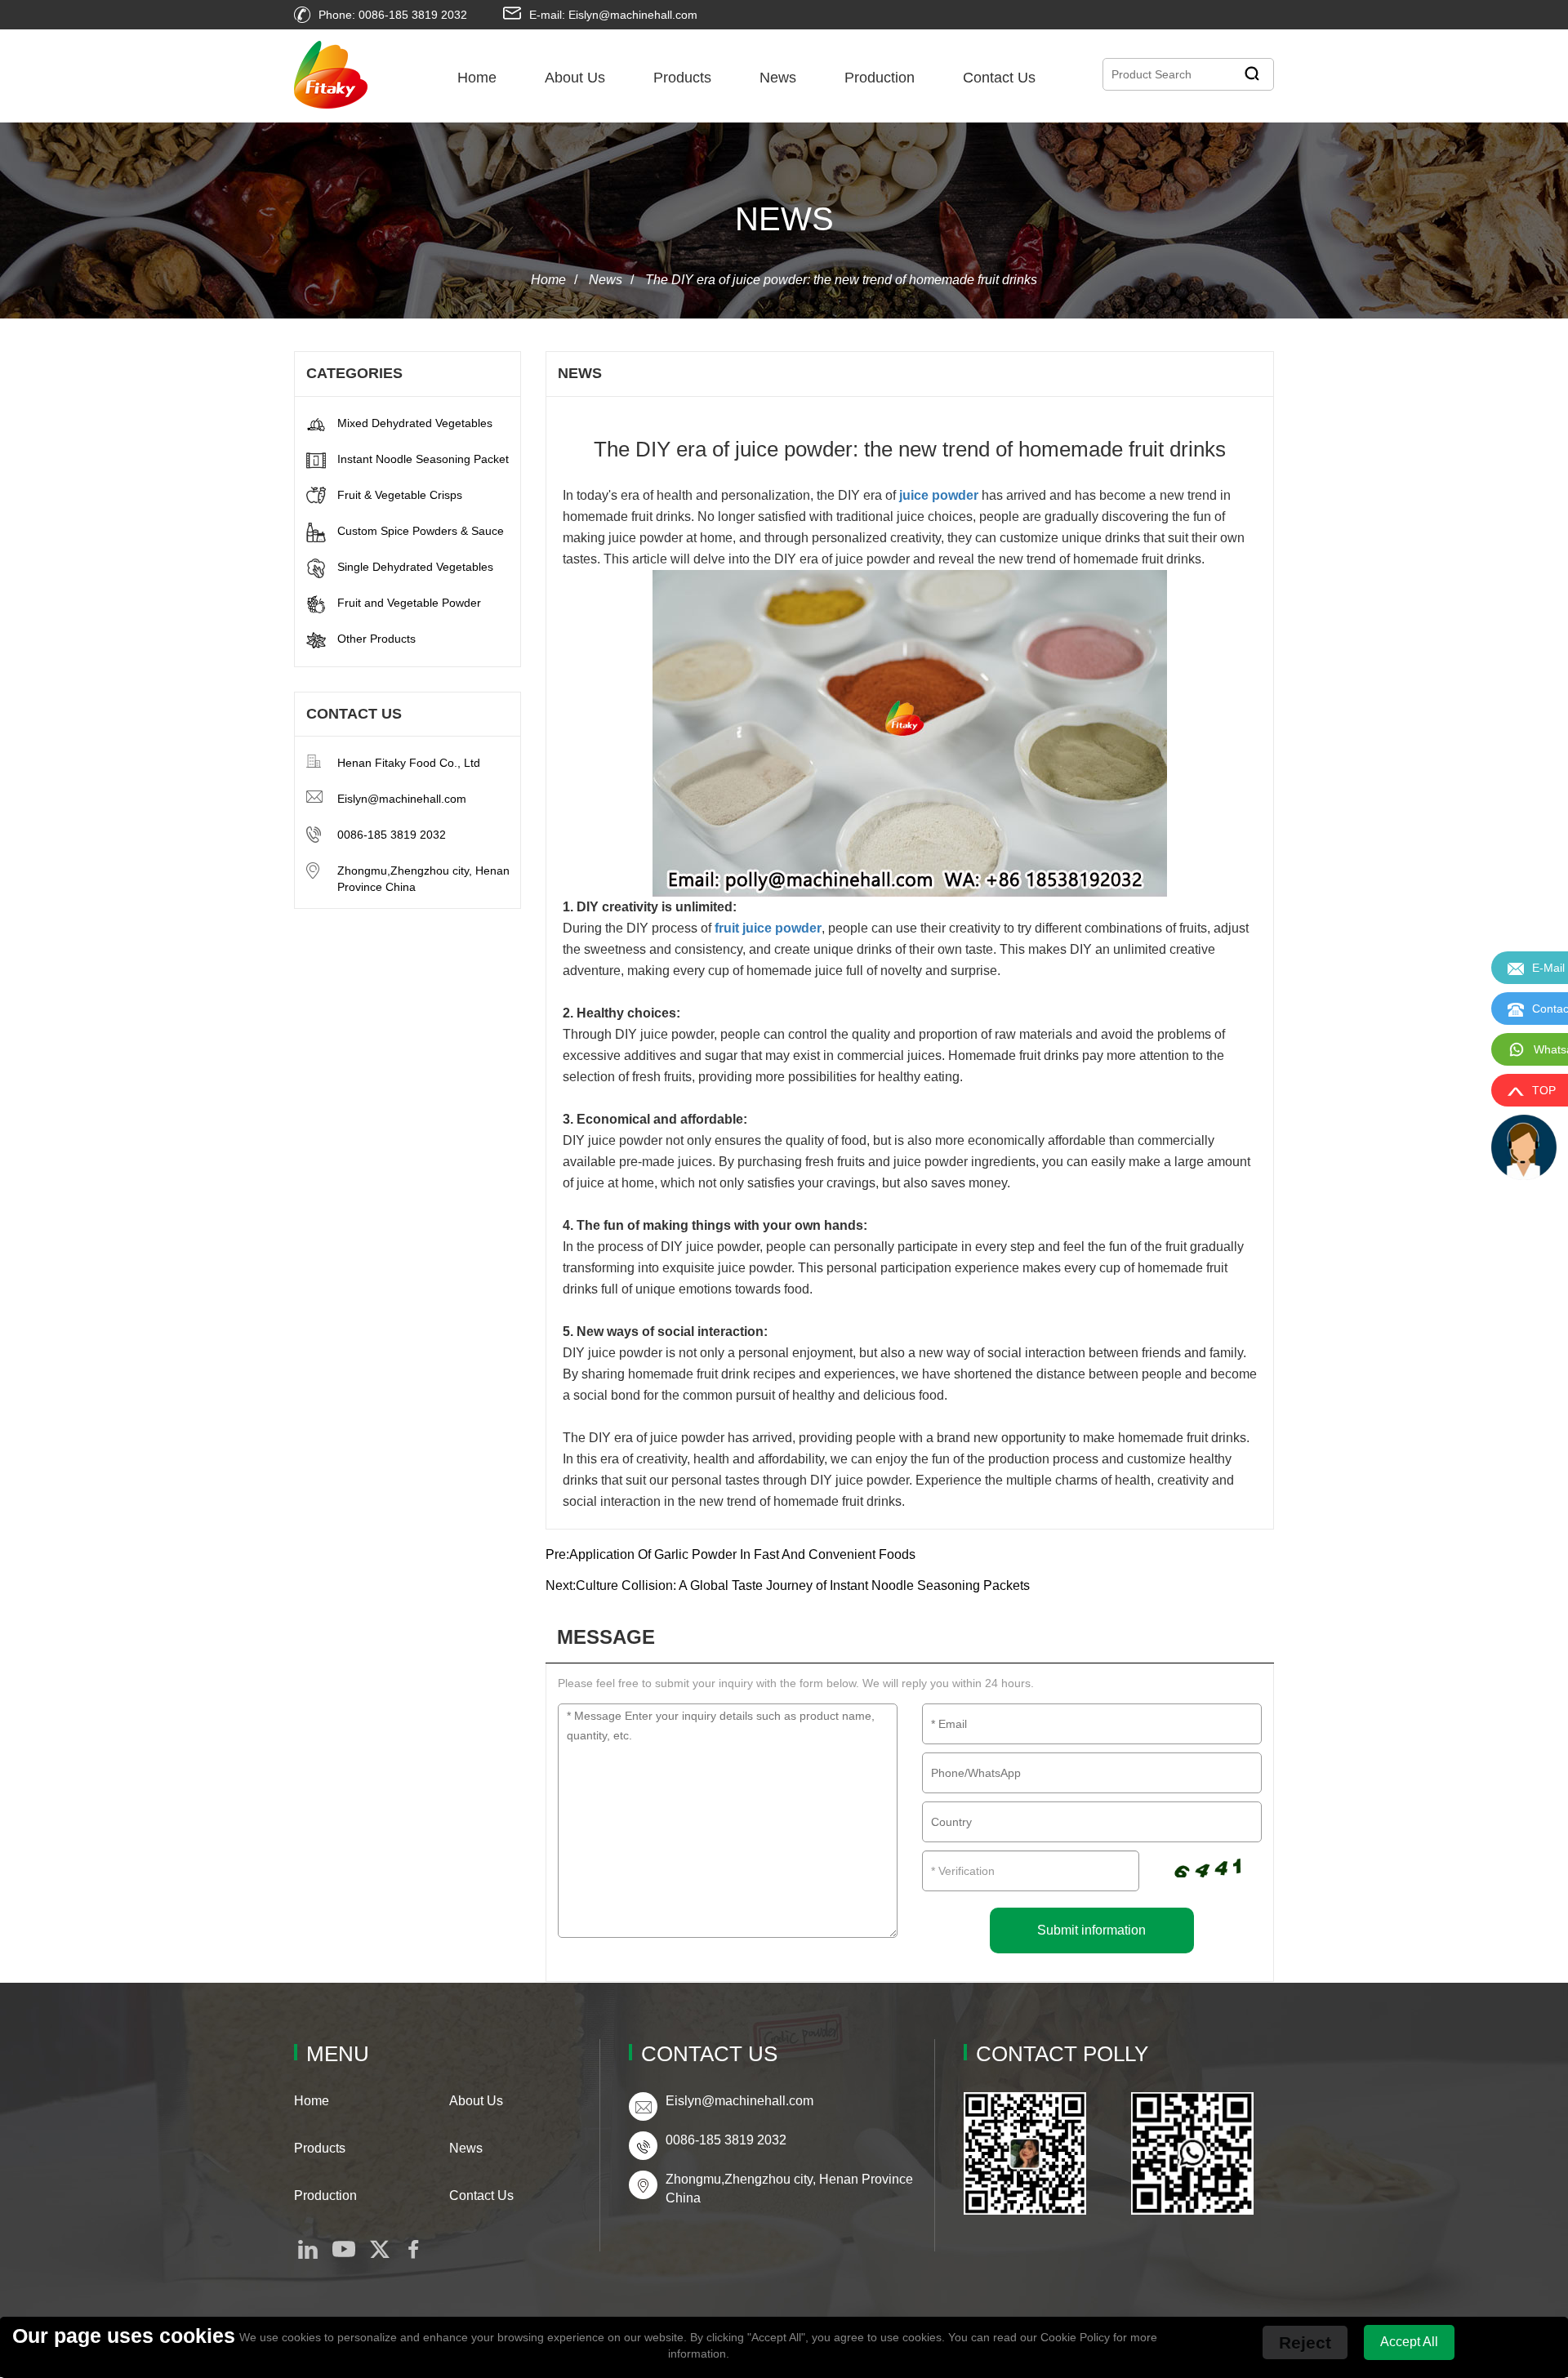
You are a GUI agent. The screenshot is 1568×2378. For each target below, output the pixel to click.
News (778, 78)
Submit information (1091, 1930)
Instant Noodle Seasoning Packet (423, 459)
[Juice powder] (910, 733)
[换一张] (1207, 1864)
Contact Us (999, 78)
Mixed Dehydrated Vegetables (415, 423)
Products (682, 78)
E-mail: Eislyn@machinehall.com (613, 15)
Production (880, 78)
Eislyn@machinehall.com (402, 799)
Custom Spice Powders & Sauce (421, 531)
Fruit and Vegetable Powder (409, 603)
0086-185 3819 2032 (392, 835)
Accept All (1409, 2342)
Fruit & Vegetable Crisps (400, 495)
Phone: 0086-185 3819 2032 (393, 15)
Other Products (376, 639)
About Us (575, 78)
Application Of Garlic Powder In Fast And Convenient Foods (742, 1554)
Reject (1305, 2342)
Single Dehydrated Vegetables (415, 567)
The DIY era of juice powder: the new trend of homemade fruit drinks (841, 280)
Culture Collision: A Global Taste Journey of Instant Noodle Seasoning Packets (803, 1585)
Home (477, 78)
